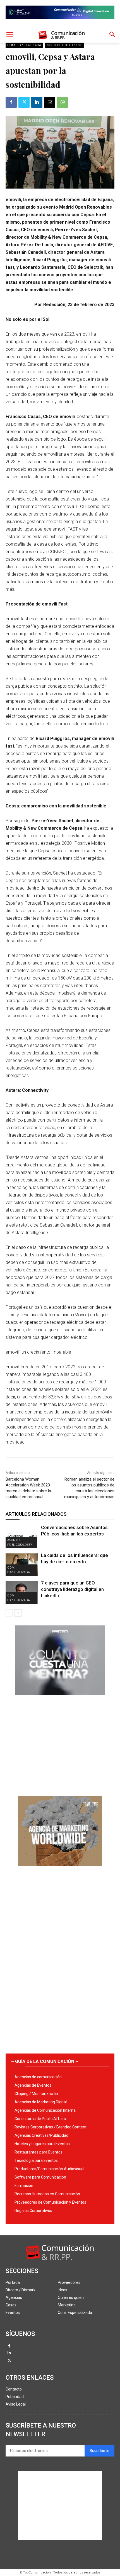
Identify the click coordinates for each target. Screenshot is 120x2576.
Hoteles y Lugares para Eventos (42, 2144)
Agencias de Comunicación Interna (45, 2110)
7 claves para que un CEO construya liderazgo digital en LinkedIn (72, 1589)
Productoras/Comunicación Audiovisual (49, 2169)
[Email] (50, 102)
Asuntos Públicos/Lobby (20, 1542)
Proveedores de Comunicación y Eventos (50, 2202)
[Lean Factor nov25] (60, 23)
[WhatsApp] (63, 102)
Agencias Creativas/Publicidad (41, 2135)
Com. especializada (24, 45)
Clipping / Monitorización (36, 2094)
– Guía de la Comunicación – (45, 2061)
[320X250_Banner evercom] (60, 1700)
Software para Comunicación (40, 2177)
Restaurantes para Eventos (39, 2152)
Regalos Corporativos (33, 2211)
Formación (24, 2186)
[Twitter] (24, 102)
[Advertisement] (60, 1744)
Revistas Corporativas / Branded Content (51, 2127)
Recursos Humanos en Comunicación (47, 2194)
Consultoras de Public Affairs (40, 2119)
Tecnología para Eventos (36, 2160)
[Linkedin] (37, 102)
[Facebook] (11, 102)
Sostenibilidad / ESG (65, 45)
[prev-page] (9, 1613)
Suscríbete (99, 2451)
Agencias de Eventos (33, 2085)
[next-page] (18, 1613)
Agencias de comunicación (38, 2077)
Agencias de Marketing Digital (41, 2102)
